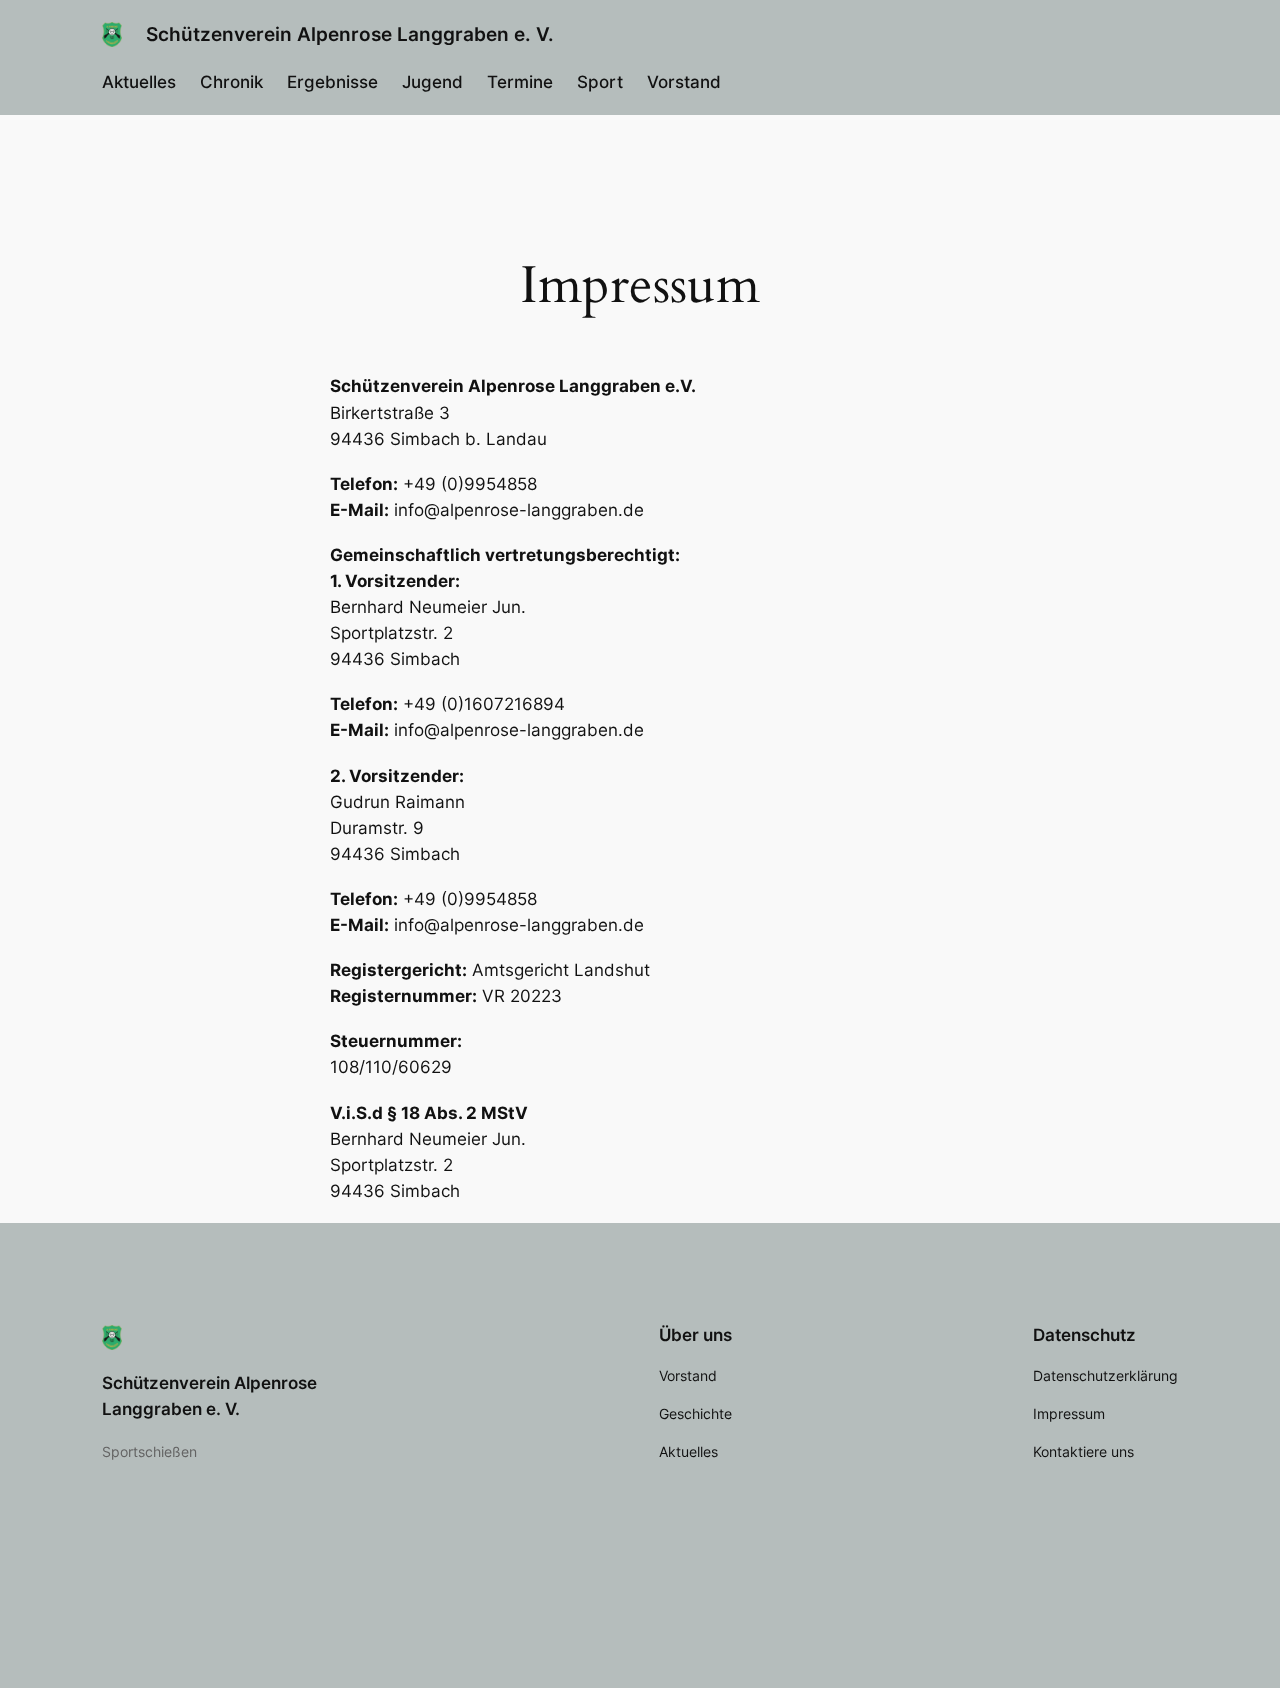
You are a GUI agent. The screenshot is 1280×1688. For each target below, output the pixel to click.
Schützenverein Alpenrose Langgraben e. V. (350, 34)
